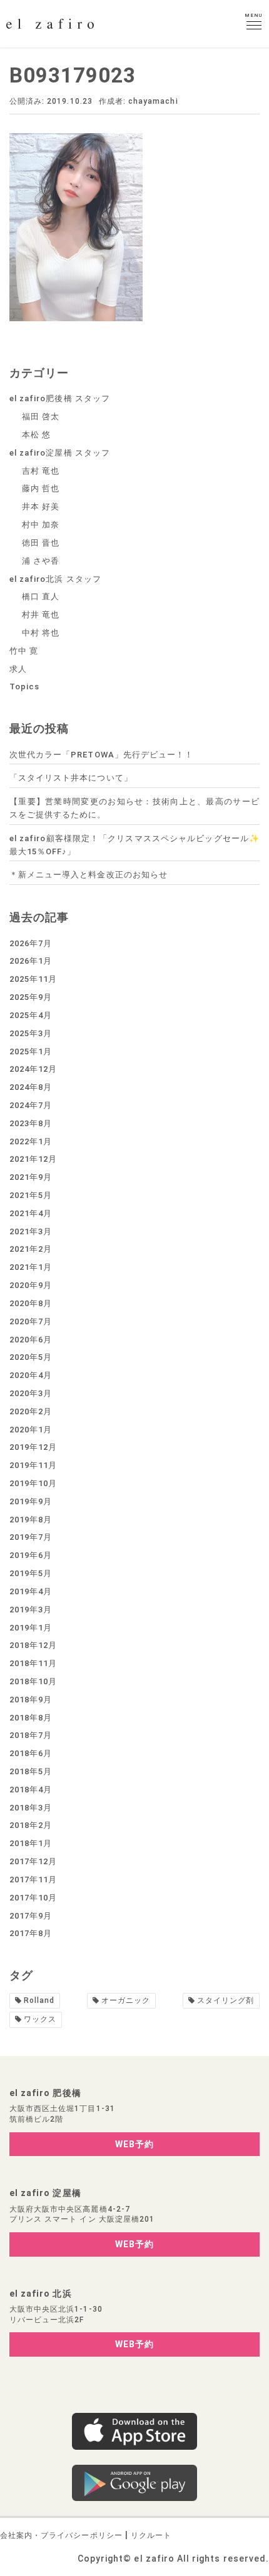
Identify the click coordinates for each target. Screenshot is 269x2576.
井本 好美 (41, 507)
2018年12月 (33, 1645)
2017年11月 (33, 1880)
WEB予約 (134, 2144)
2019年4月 (31, 1591)
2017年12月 (33, 1861)
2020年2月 (31, 1411)
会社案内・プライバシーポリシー (61, 2535)
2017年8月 (31, 1933)
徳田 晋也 (41, 543)
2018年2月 (31, 1825)
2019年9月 (31, 1501)
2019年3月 (31, 1610)
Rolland (39, 2000)
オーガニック (126, 2000)
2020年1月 (31, 1430)
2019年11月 (33, 1465)
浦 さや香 (41, 561)
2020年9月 (31, 1285)
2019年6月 (31, 1555)
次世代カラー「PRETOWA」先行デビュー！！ (101, 755)
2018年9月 (31, 1700)
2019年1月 (31, 1628)
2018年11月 (33, 1663)
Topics (24, 686)
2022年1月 (31, 1141)
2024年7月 (31, 1105)
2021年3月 (31, 1231)
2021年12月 (33, 1159)
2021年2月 (31, 1249)
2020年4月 (31, 1375)
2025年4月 (31, 1015)
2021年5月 (31, 1195)
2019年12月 (33, 1447)
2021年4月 (31, 1213)
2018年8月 (31, 1718)
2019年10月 (33, 1483)
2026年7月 (31, 943)
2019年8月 (31, 1520)
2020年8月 (31, 1303)
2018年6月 (31, 1753)
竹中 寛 (24, 651)
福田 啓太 (41, 417)
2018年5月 (31, 1771)
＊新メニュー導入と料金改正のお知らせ (89, 875)
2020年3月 (31, 1393)
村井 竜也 (41, 615)
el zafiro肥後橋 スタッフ (60, 398)
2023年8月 (31, 1123)
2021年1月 (31, 1267)
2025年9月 (31, 997)
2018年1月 (31, 1843)
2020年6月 (31, 1340)
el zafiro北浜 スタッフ (55, 579)
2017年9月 (31, 1916)
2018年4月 (31, 1790)
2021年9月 (31, 1177)
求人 (18, 669)
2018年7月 (31, 1735)
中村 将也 (41, 633)
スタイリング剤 (226, 2000)
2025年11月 (33, 979)
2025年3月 (31, 1033)
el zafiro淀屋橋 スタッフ (60, 453)
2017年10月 (33, 1898)
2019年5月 (31, 1573)
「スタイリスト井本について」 (71, 778)
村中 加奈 (41, 525)
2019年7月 (31, 1537)
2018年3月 (31, 1808)
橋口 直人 (41, 597)
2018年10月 (33, 1681)
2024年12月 (33, 1069)
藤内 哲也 (41, 488)
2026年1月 (31, 961)
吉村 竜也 (41, 471)
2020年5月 (31, 1357)
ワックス (40, 2019)
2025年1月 (31, 1051)
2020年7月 (31, 1321)
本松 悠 (36, 435)
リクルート (151, 2535)
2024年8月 (31, 1087)
